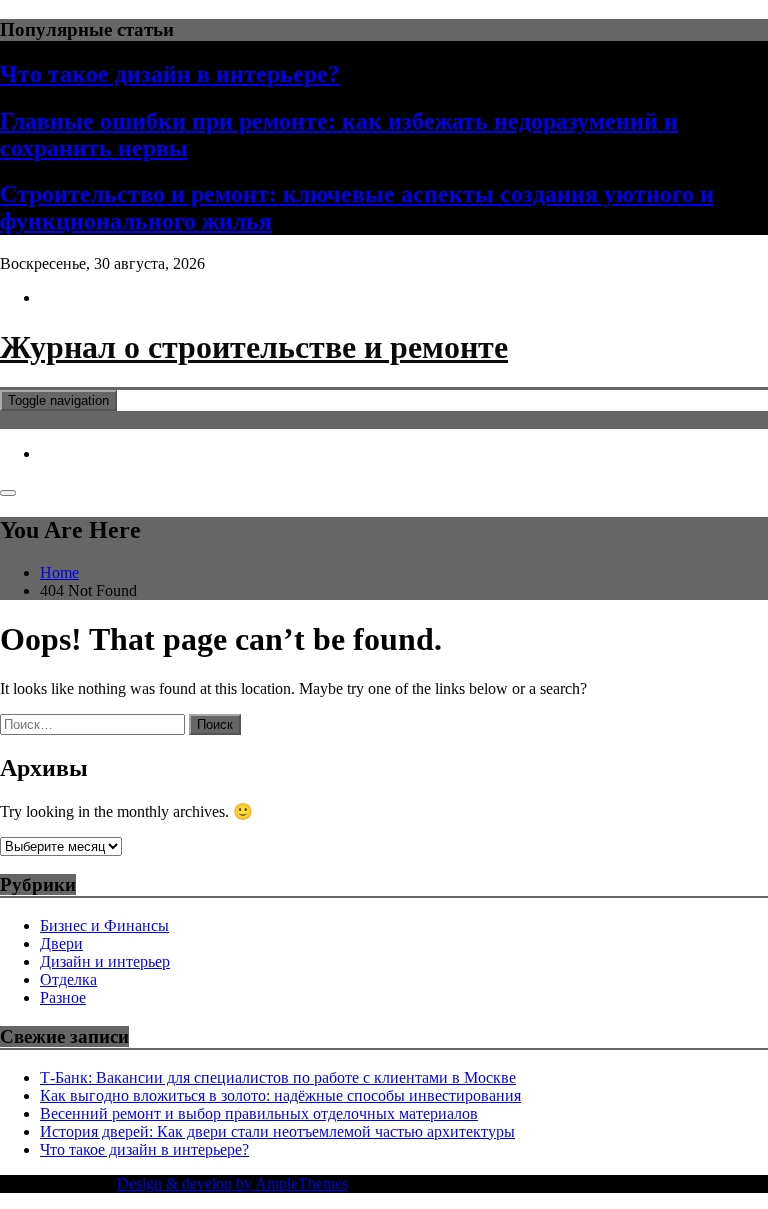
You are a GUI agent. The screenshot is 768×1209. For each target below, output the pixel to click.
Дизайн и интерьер (105, 961)
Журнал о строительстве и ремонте (254, 347)
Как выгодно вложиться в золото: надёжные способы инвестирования (280, 1095)
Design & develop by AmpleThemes (232, 1183)
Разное (63, 997)
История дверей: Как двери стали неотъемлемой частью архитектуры (277, 1131)
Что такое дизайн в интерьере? (170, 74)
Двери (61, 943)
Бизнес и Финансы (104, 925)
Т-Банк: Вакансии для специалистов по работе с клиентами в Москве (278, 1077)
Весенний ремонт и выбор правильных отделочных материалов (259, 1113)
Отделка (68, 979)
